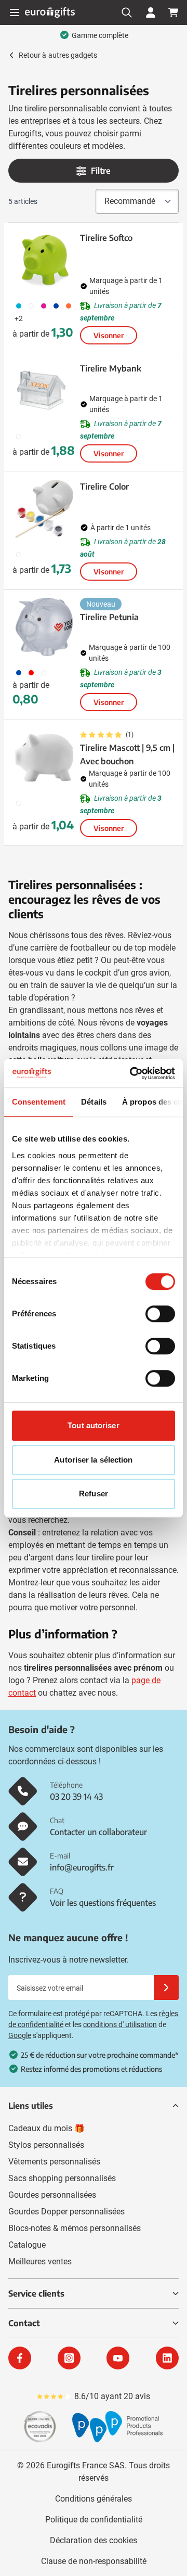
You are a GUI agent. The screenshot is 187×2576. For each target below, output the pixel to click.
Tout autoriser (93, 1425)
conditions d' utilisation (120, 2024)
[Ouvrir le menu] (15, 12)
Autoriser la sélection (93, 1460)
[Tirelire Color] (44, 509)
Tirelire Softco (106, 238)
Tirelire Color (104, 486)
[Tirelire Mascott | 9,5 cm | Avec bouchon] (44, 758)
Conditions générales (94, 2499)
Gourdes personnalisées (52, 2195)
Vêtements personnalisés (54, 2162)
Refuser (94, 1494)
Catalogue (27, 2245)
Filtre (101, 171)
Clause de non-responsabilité (94, 2561)
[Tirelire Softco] (44, 260)
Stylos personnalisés (46, 2145)
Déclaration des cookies (94, 2540)
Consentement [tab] (39, 1102)
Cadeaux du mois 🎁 (46, 2128)
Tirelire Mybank (111, 368)
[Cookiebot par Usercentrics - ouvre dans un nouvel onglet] (132, 1073)
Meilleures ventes (40, 2261)
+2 (19, 318)
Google (20, 2035)
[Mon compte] (151, 12)
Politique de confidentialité (94, 2520)
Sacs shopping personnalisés (62, 2178)
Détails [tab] (94, 1102)
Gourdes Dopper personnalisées (66, 2212)
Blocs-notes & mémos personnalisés (75, 2228)
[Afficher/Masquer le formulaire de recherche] (127, 12)
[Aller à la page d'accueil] (50, 12)
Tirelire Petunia (109, 617)
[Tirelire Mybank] (44, 391)
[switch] (160, 1314)
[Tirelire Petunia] (44, 627)
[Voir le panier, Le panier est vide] (173, 12)
